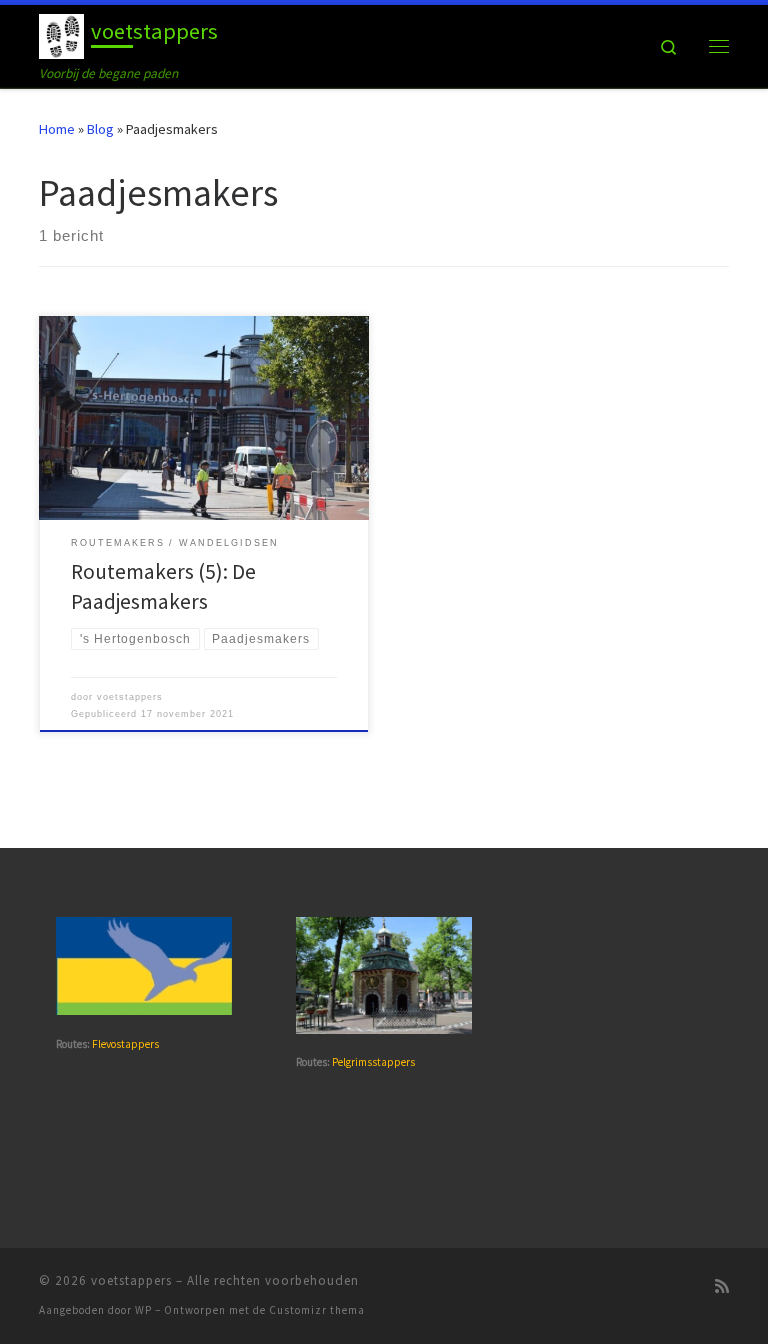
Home (57, 129)
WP (143, 1310)
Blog (100, 129)
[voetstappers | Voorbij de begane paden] (61, 34)
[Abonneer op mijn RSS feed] (722, 1286)
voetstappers (130, 697)
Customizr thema (317, 1310)
